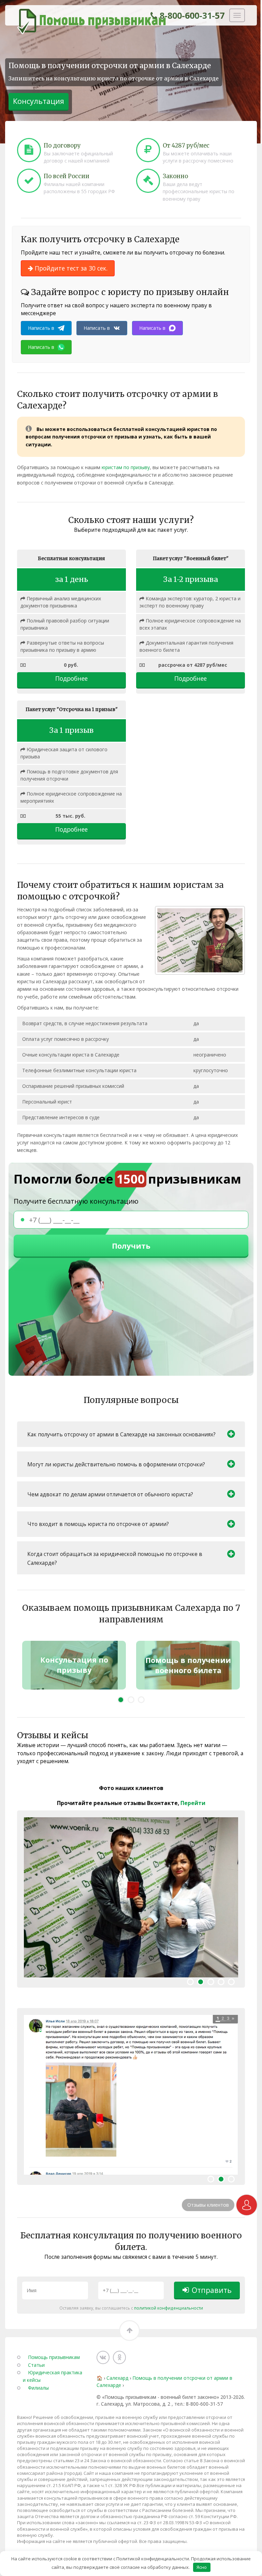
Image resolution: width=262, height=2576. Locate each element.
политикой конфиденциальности (169, 2308)
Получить (131, 1246)
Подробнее (71, 678)
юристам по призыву (126, 467)
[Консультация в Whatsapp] (246, 2205)
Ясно (202, 2567)
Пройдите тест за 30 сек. (70, 268)
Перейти (193, 1803)
